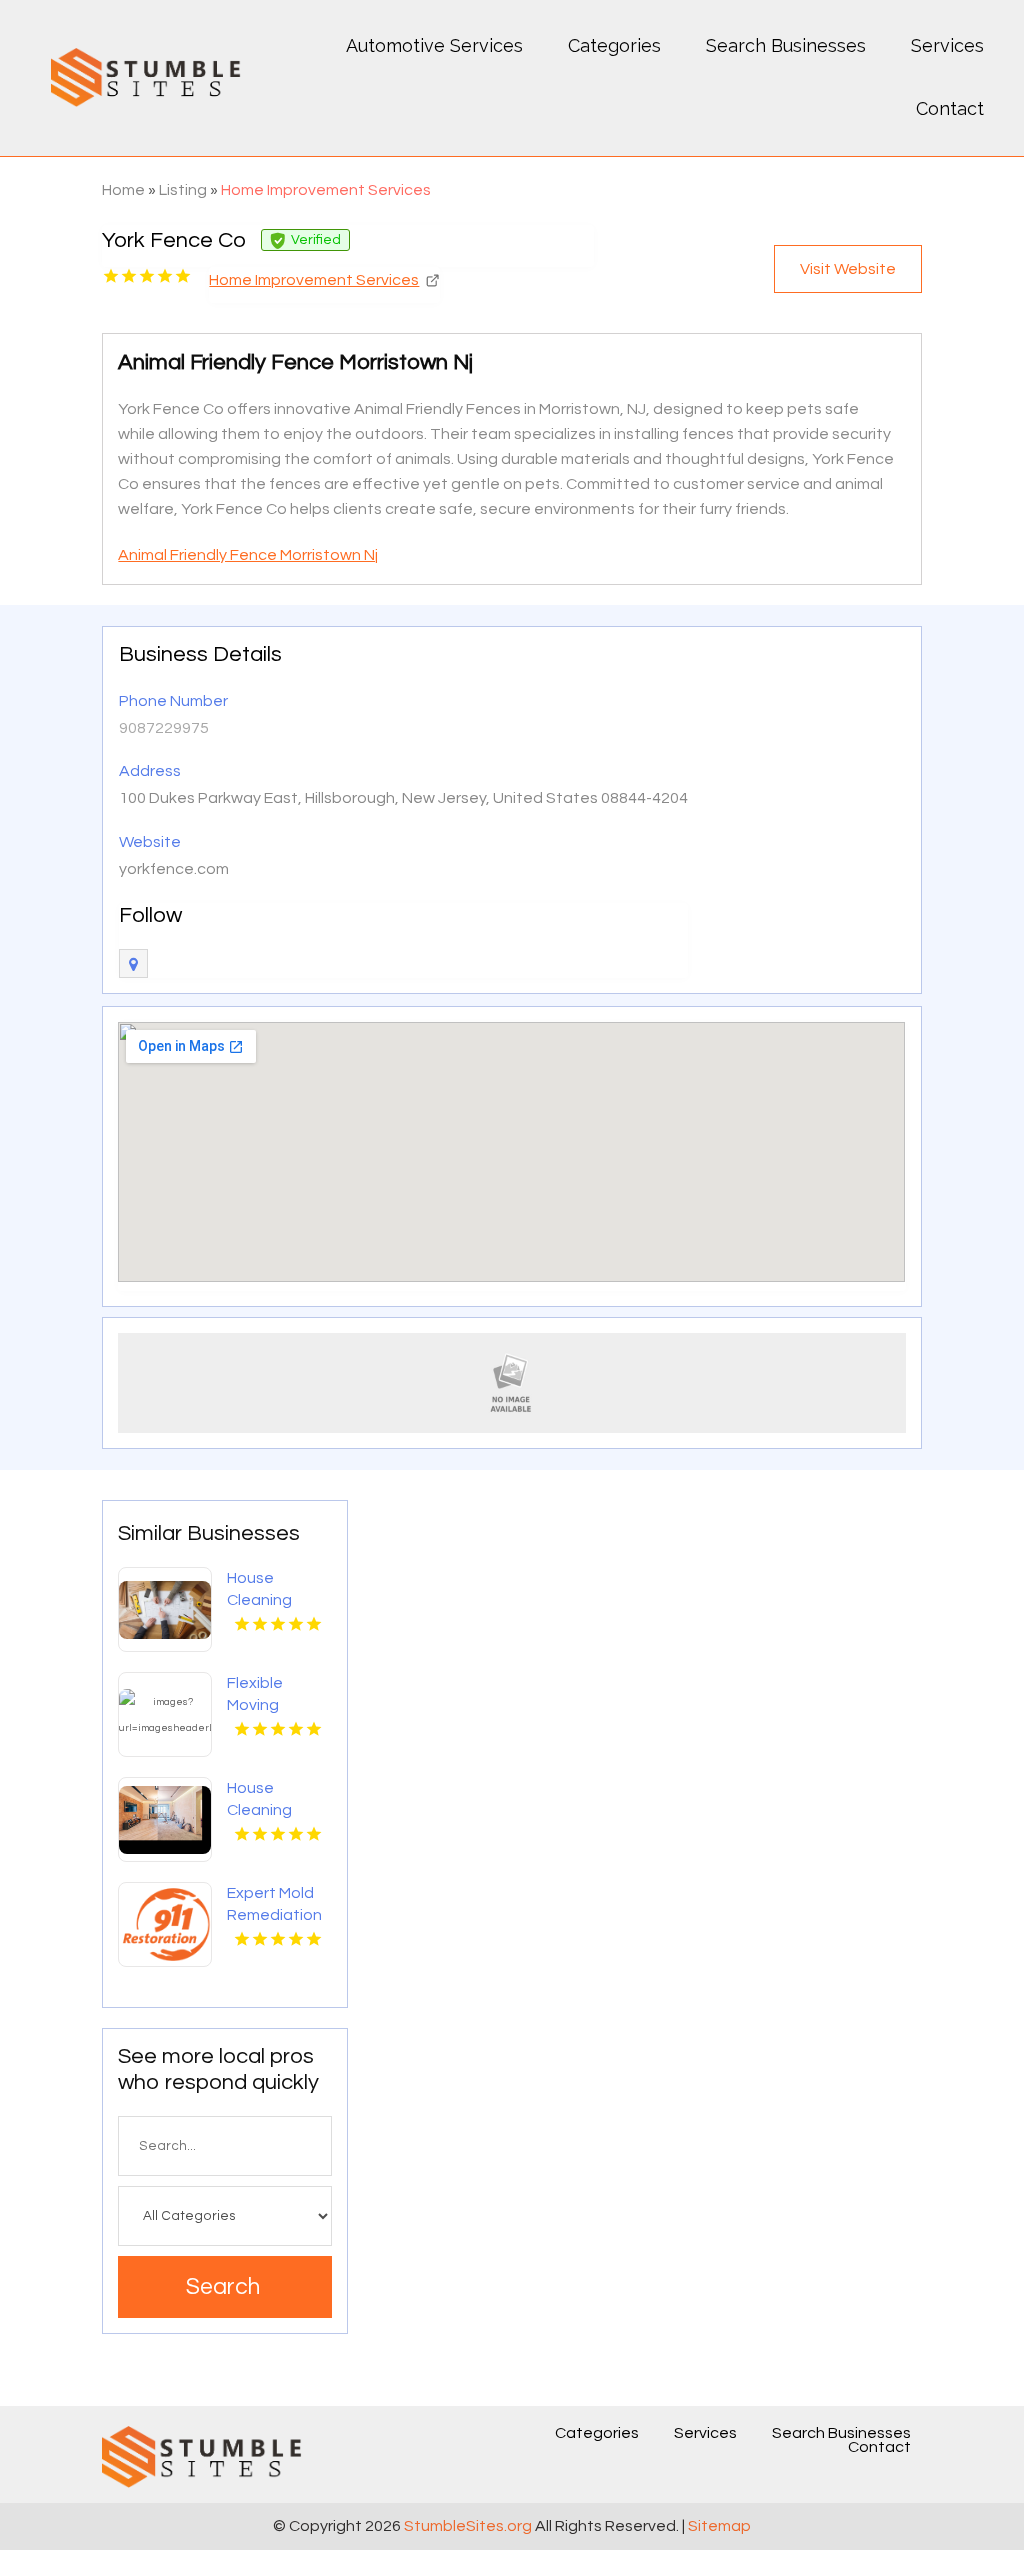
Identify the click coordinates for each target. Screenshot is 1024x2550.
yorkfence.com (174, 869)
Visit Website (848, 269)
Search (223, 2287)
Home (123, 190)
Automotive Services (434, 45)
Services (947, 45)
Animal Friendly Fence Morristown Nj (248, 555)
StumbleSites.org (468, 2526)
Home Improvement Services (326, 190)
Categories (614, 45)
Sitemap (719, 2526)
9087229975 (164, 728)
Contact (950, 108)
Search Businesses (786, 45)
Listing (183, 190)
